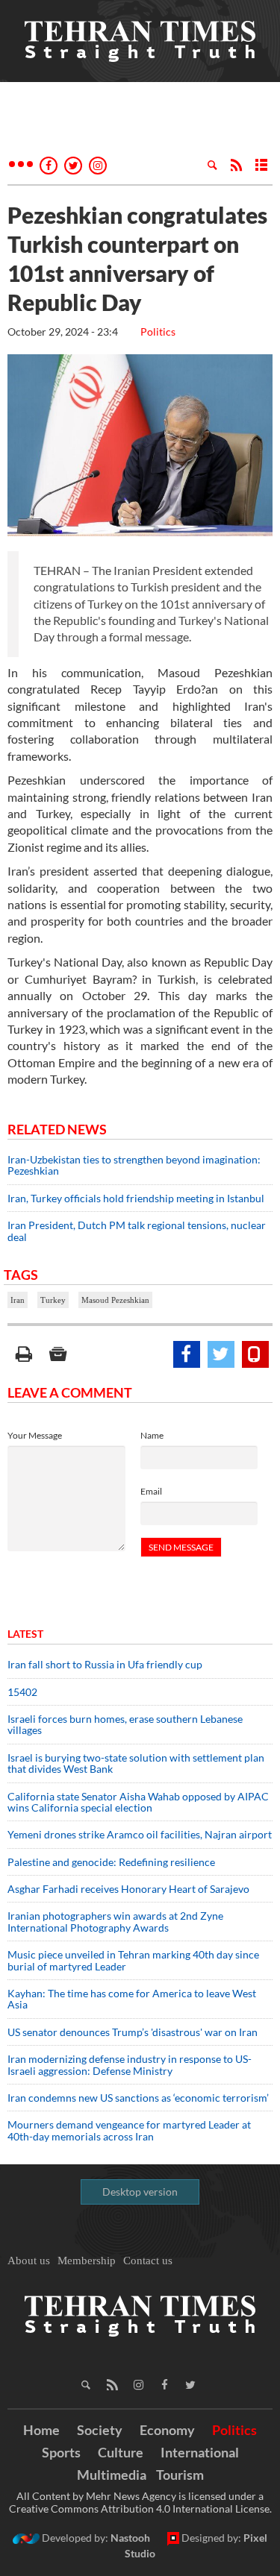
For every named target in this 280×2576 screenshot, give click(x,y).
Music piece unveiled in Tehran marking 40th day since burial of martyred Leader (133, 1960)
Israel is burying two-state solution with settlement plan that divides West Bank (136, 1763)
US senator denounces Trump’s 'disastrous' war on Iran (133, 2032)
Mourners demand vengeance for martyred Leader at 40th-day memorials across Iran (129, 2130)
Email (151, 1491)
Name (152, 1435)
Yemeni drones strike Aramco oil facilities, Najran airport (140, 1834)
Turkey (53, 1300)
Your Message (35, 1435)
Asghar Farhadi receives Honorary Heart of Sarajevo (128, 1889)
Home (41, 2430)
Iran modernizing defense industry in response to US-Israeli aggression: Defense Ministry (130, 2064)
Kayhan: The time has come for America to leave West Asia (132, 1999)
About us (29, 2261)
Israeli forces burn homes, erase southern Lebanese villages (125, 1724)
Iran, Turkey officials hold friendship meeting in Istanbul (137, 1198)
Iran (18, 1300)
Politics (158, 332)
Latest (25, 1634)
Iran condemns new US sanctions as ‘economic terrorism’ (138, 2098)
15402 (22, 1692)
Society (100, 2430)
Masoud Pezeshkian (115, 1300)
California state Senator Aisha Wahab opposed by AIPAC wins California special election (138, 1802)
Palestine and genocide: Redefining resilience (111, 1862)
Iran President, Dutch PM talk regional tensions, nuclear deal (137, 1231)
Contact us (148, 2261)
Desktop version (140, 2192)
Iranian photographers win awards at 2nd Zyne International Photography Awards (115, 1921)
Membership (87, 2261)
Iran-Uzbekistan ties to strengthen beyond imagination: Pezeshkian (134, 1165)
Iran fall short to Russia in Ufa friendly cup (105, 1664)
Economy (167, 2430)
